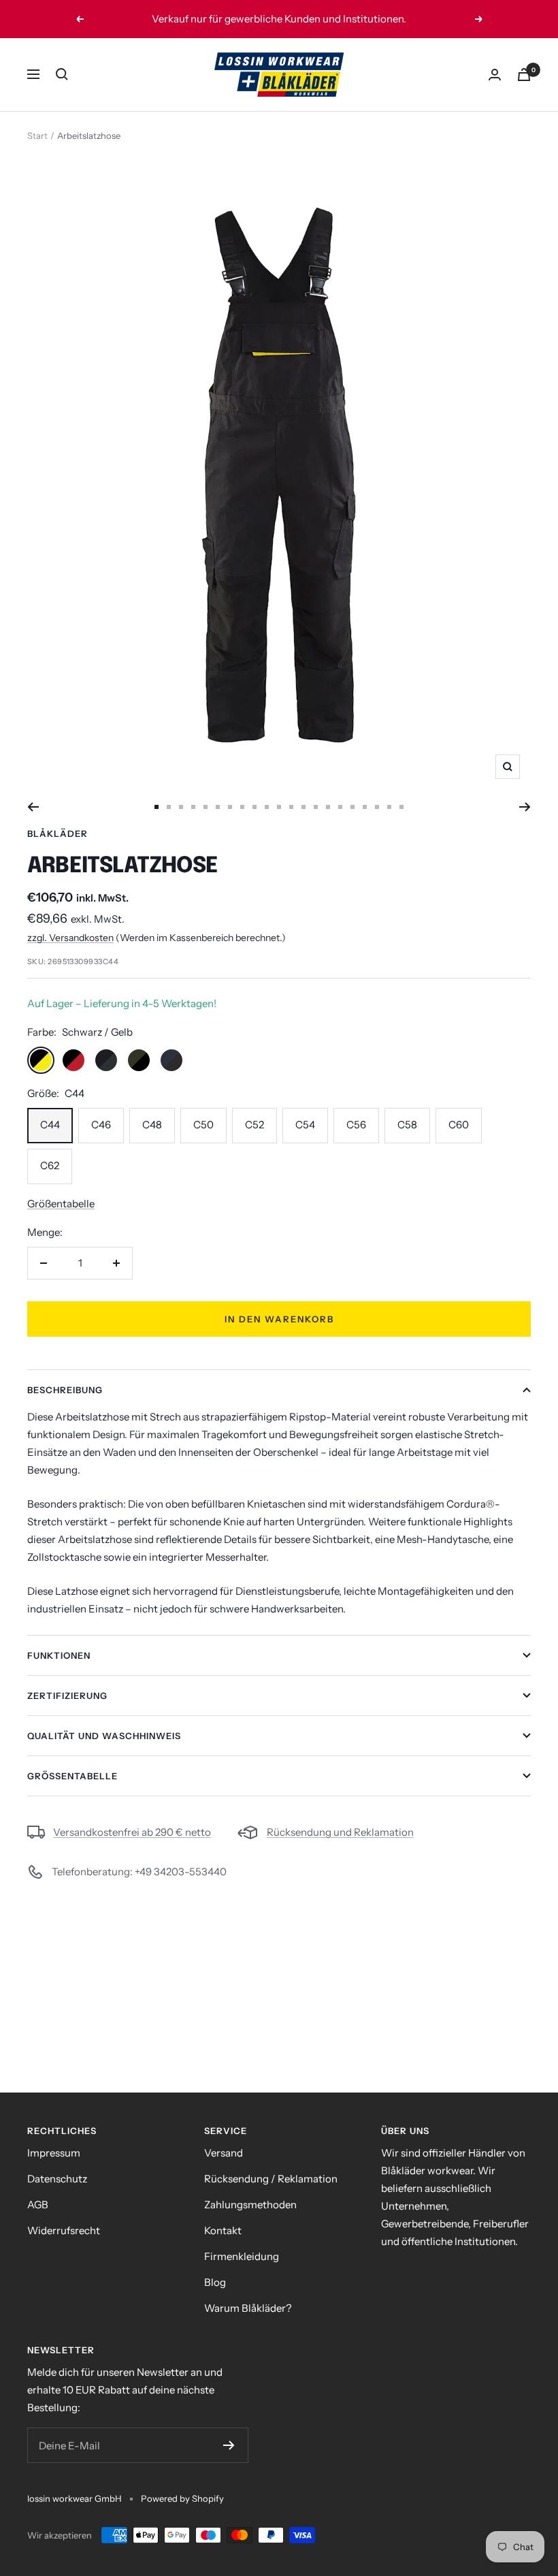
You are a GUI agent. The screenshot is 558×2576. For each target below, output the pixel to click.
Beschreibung (65, 1390)
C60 (459, 1125)
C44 (50, 1125)
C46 (101, 1125)
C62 (50, 1165)
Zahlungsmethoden (250, 2205)
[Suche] (62, 74)
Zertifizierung (67, 1696)
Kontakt (223, 2230)
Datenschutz (57, 2179)
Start (37, 136)
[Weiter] (525, 807)
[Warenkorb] (524, 75)
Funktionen (59, 1655)
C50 (203, 1125)
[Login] (495, 75)
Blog (215, 2282)
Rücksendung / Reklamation (271, 2179)
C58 (407, 1125)
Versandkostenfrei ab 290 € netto (132, 1832)
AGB (38, 2205)
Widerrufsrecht (64, 2230)
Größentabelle (61, 1204)
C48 (152, 1125)
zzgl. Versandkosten (70, 938)
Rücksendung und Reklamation (340, 1832)
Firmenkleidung (242, 2256)
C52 (255, 1125)
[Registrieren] (229, 2445)
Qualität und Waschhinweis (104, 1736)
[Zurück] (33, 807)
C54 (305, 1125)
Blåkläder (58, 833)
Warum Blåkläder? (248, 2308)
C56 (356, 1125)
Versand (224, 2153)
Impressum (54, 2153)
